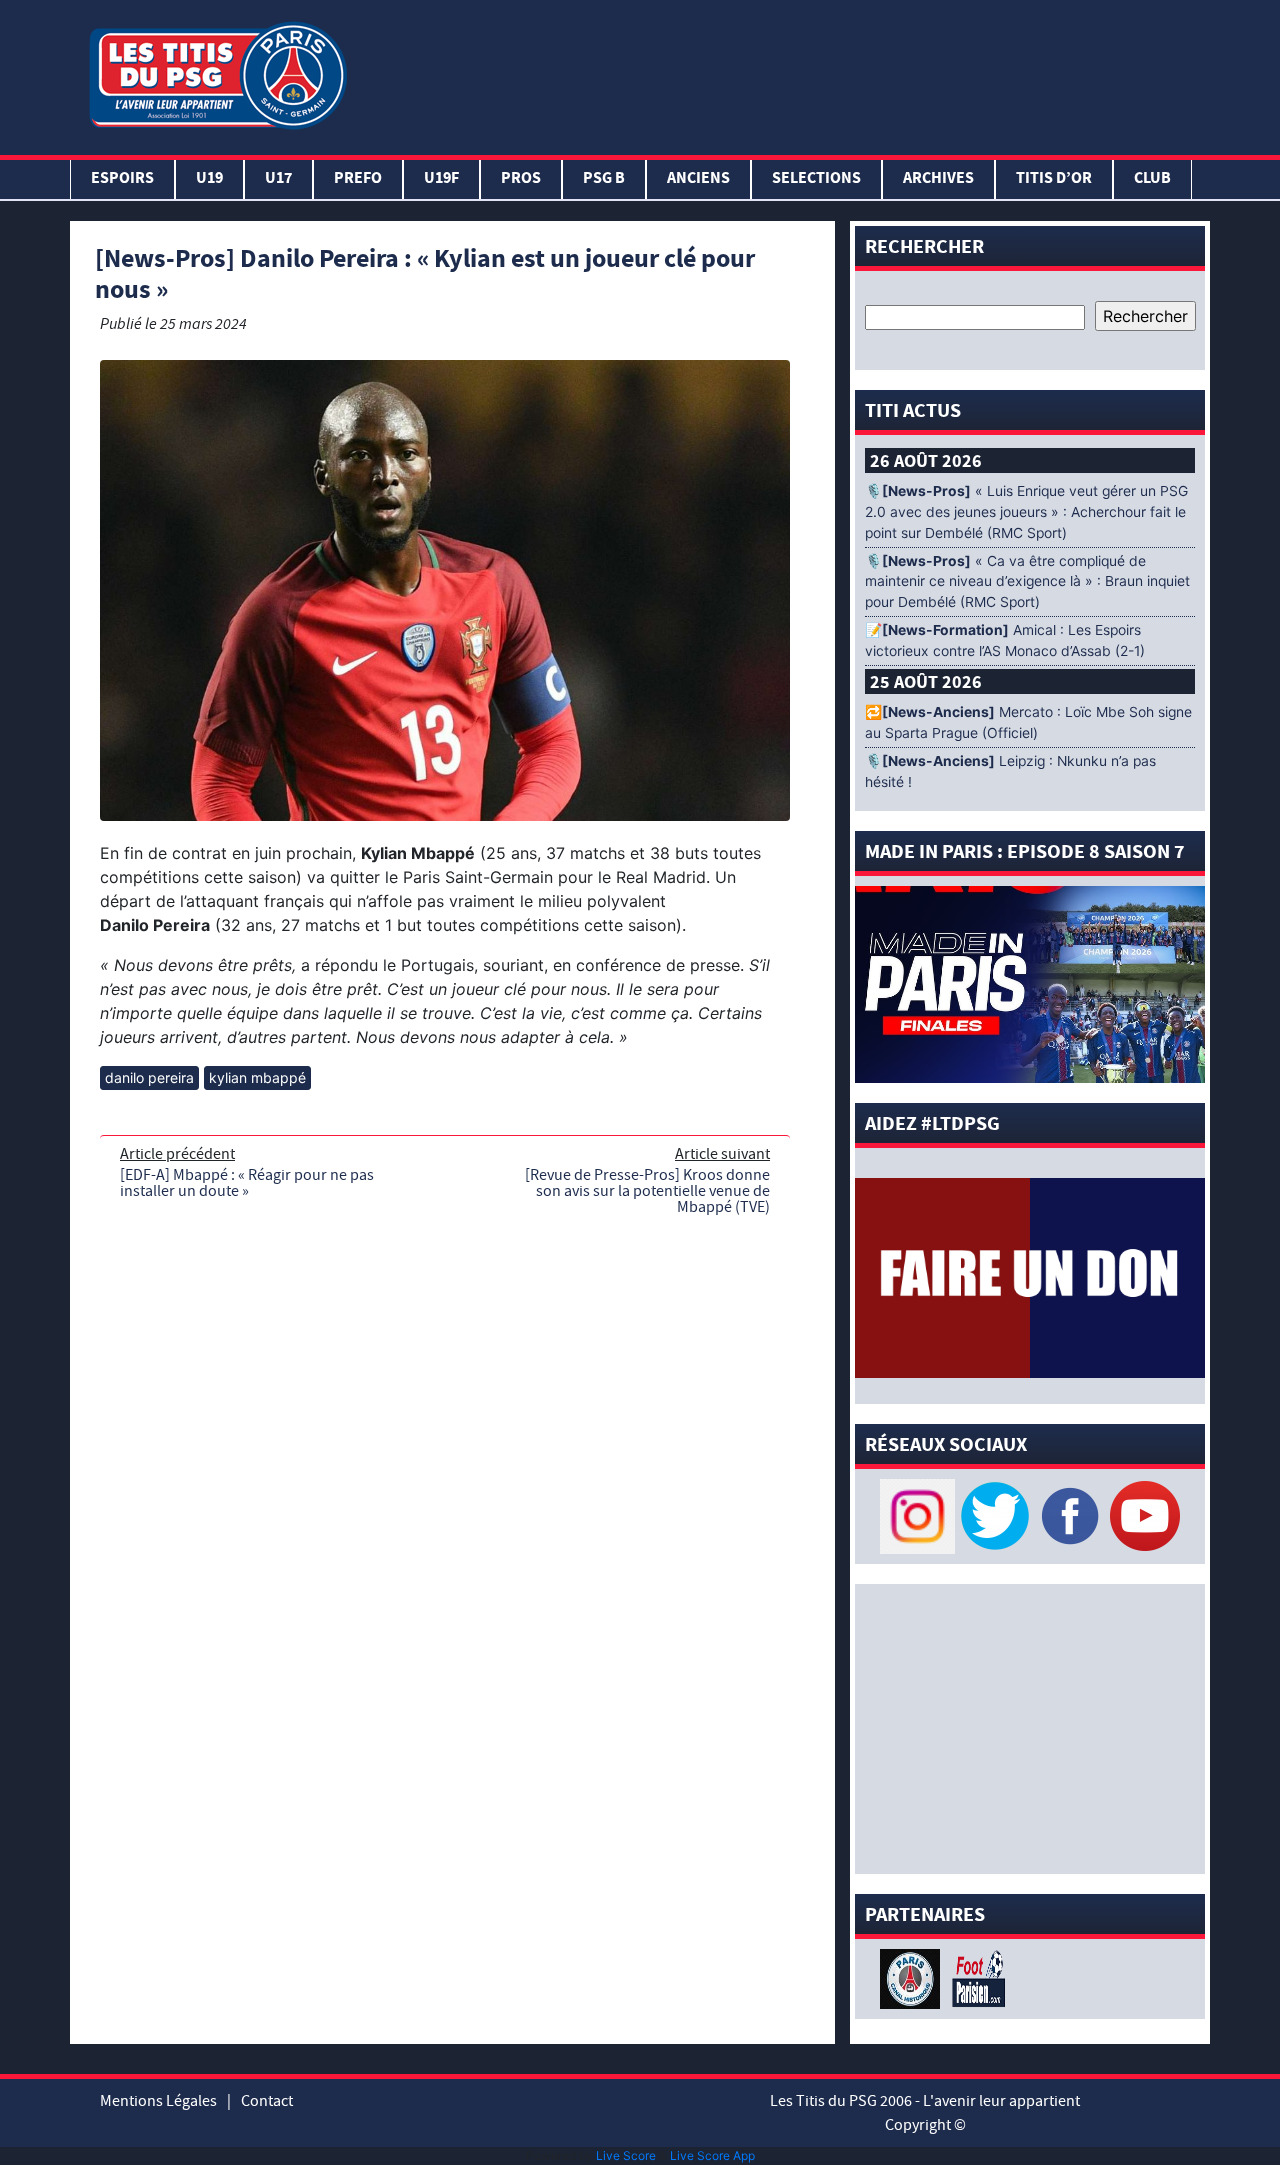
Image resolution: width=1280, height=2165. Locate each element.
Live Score (626, 2155)
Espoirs (122, 179)
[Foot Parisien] (975, 1977)
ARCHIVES (938, 179)
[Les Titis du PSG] (217, 73)
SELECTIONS (816, 179)
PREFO (358, 179)
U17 (278, 179)
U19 (209, 179)
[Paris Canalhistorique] (912, 1977)
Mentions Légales (158, 2101)
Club (1152, 179)
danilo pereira (149, 1077)
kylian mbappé (257, 1077)
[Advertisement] (783, 73)
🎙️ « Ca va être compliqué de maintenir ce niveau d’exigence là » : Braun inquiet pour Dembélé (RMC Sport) (1027, 582)
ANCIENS (698, 179)
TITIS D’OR (1054, 179)
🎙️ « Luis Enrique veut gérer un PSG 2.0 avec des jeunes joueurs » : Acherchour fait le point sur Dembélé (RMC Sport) (1026, 512)
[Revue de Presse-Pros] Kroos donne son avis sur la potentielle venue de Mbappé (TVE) (647, 1191)
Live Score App (712, 2155)
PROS (521, 179)
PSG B (604, 179)
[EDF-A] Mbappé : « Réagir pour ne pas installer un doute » (247, 1183)
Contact (267, 2101)
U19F (441, 179)
